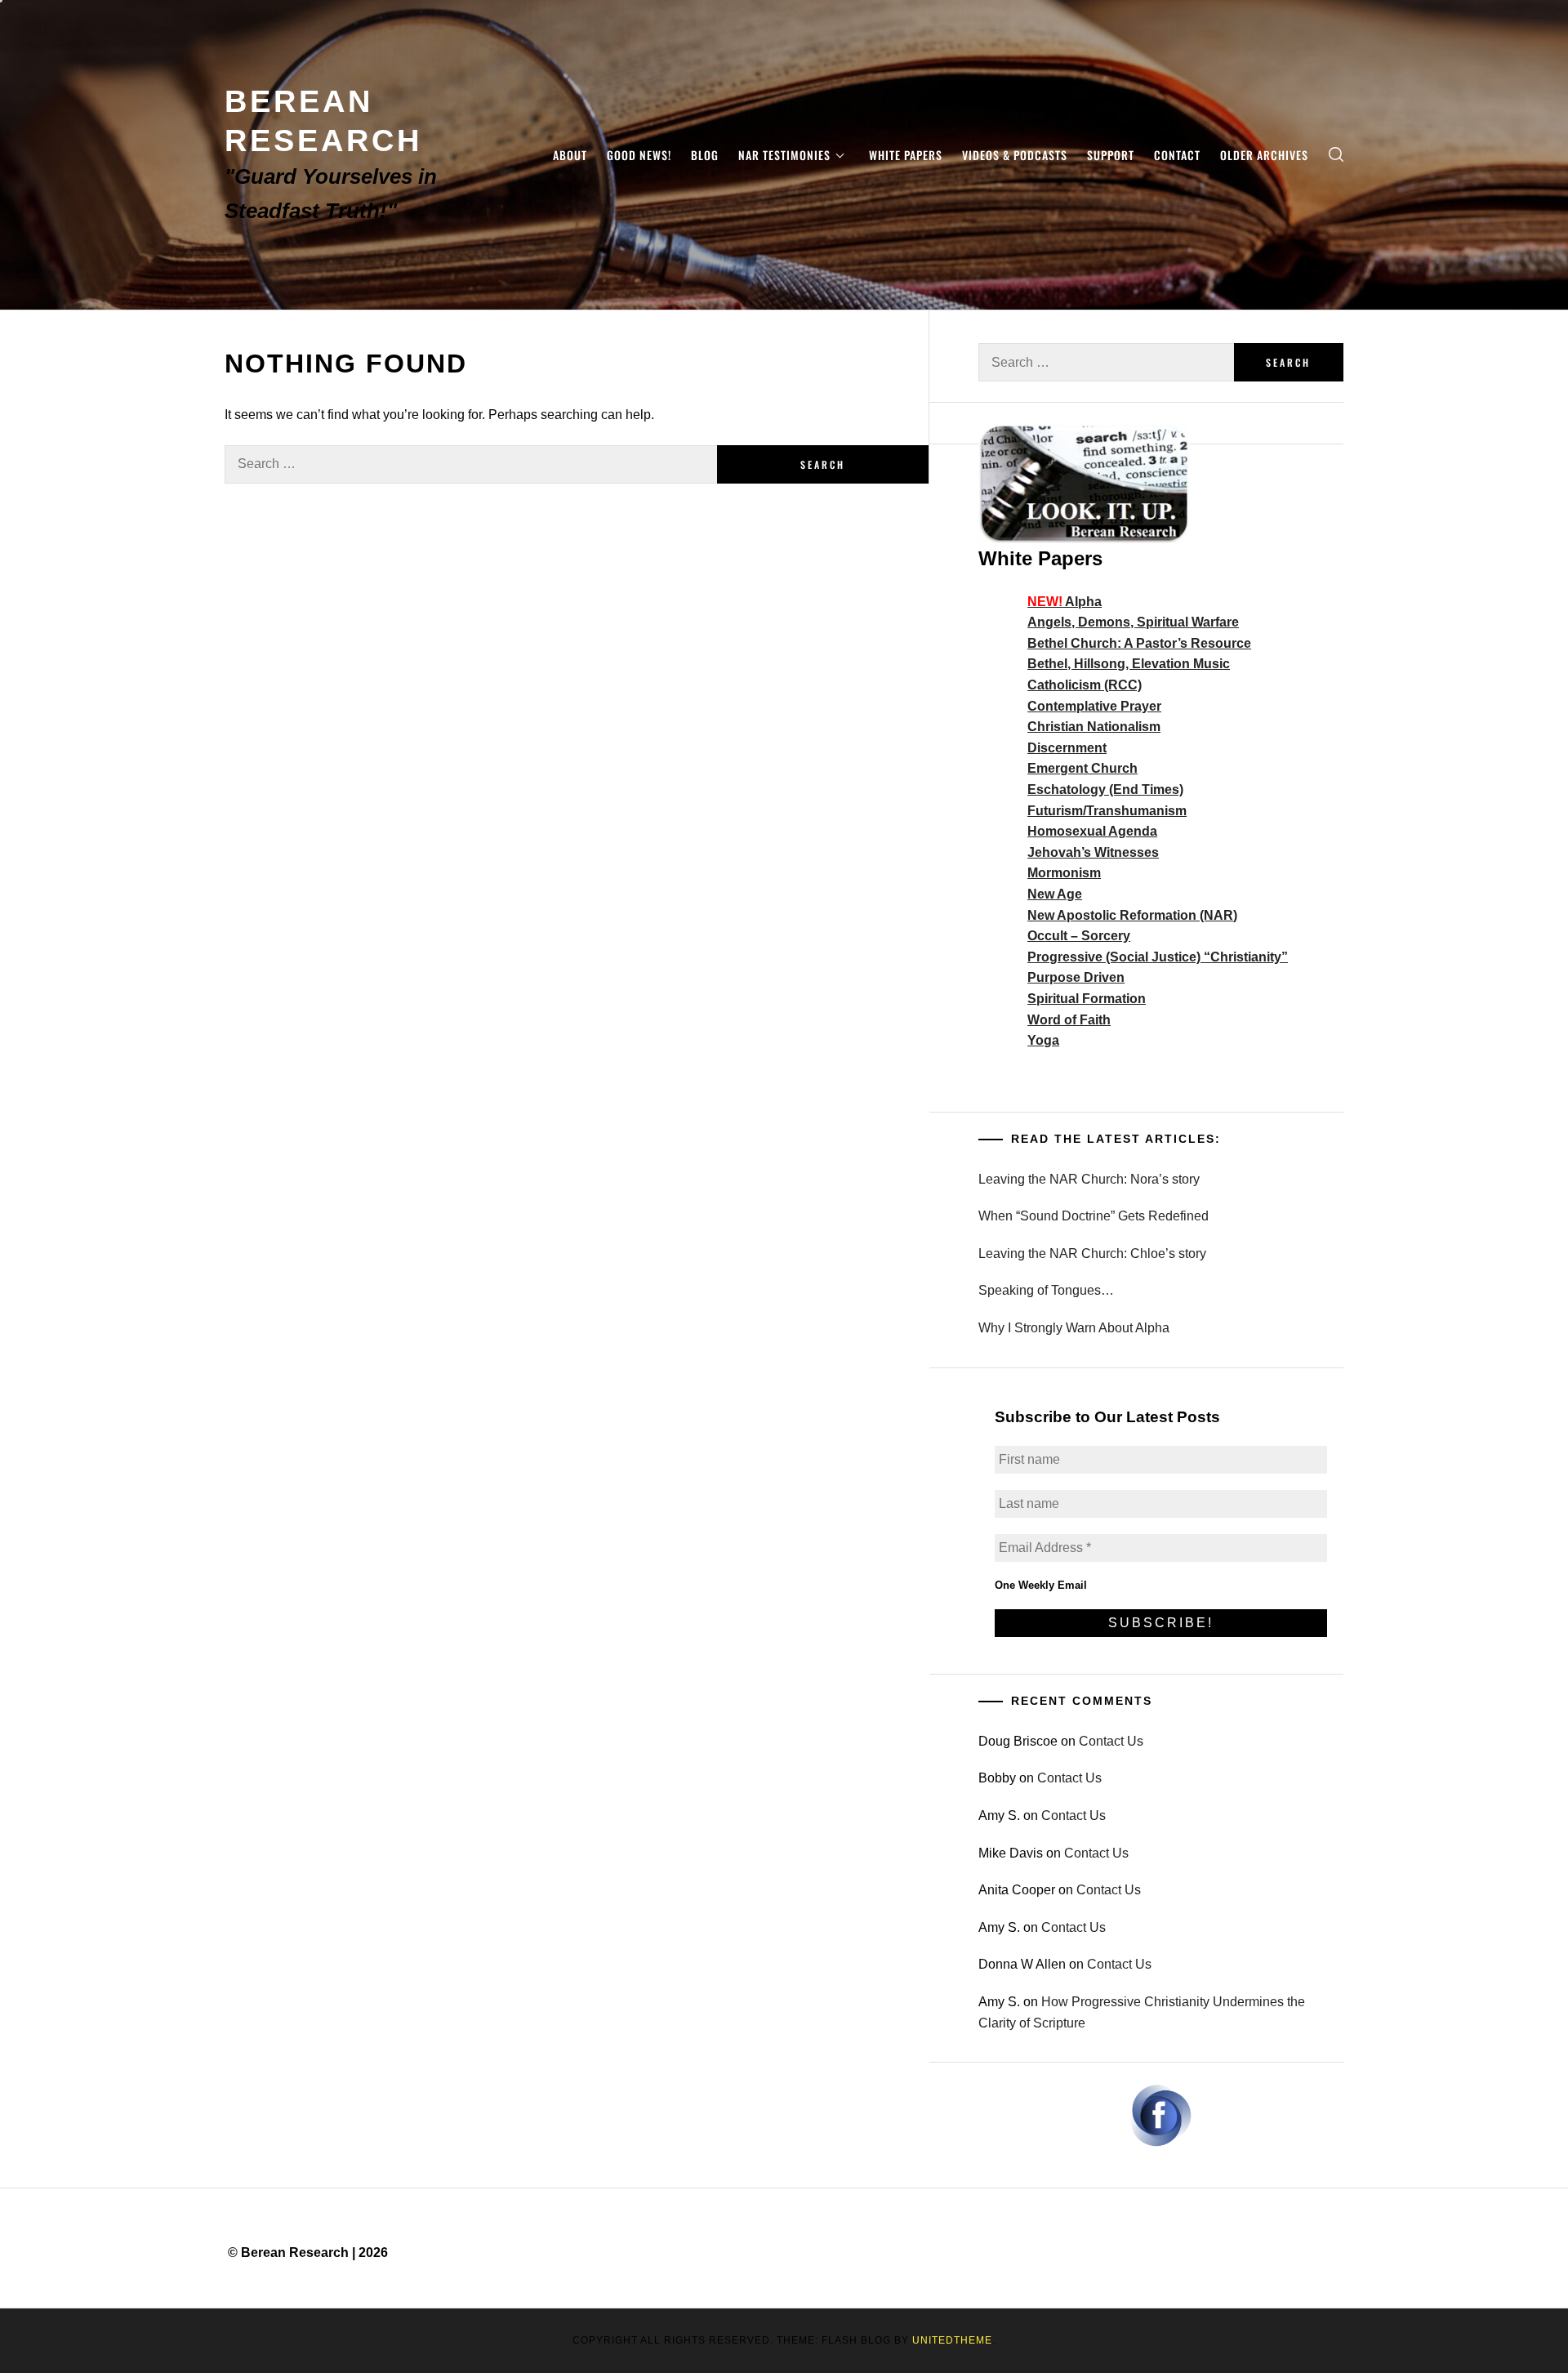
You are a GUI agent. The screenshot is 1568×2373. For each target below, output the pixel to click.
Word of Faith (1069, 1020)
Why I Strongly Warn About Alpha (1074, 1328)
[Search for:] (471, 464)
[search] (1336, 155)
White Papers (906, 155)
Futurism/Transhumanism (1107, 811)
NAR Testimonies (784, 155)
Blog (705, 155)
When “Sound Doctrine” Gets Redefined (1094, 1216)
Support (1111, 155)
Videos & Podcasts (1015, 155)
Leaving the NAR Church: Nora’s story (1089, 1179)
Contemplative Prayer (1094, 706)
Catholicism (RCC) (1085, 685)
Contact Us (1111, 1741)
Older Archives (1264, 155)
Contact (1177, 155)
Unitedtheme (952, 2340)
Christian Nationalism (1094, 727)
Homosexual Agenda (1092, 831)
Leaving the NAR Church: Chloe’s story (1092, 1253)
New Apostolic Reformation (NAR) (1132, 915)
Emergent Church (1082, 768)
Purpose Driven (1076, 977)
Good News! (639, 155)
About (570, 155)
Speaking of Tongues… (1046, 1290)
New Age (1055, 894)
